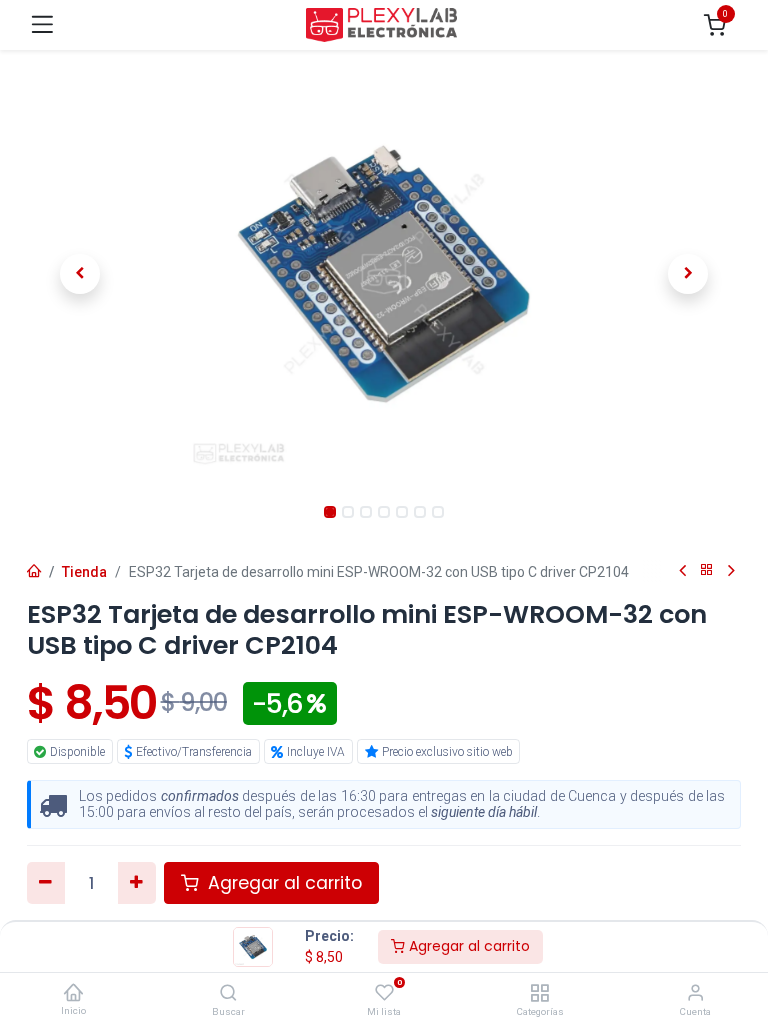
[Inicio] (73, 993)
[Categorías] (539, 994)
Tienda (84, 572)
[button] (80, 274)
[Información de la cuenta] (695, 994)
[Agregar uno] (137, 883)
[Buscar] (228, 994)
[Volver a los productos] (707, 570)
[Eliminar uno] (46, 883)
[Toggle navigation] (42, 24)
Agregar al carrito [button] (282, 883)
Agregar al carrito (467, 946)
